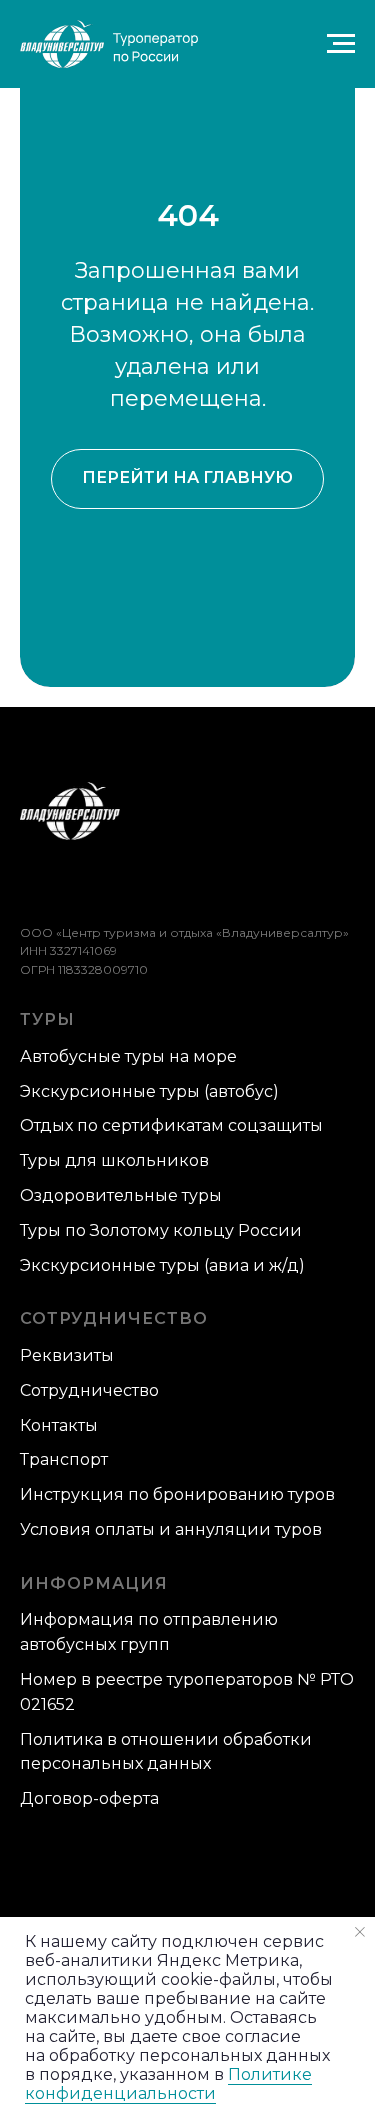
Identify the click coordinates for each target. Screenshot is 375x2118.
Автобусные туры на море (128, 1056)
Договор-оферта (89, 1798)
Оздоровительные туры (121, 1195)
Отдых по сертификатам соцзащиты (171, 1125)
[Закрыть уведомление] (360, 1932)
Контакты (59, 1425)
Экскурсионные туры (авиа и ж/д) (162, 1265)
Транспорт (64, 1459)
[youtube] (164, 886)
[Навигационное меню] (341, 44)
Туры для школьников (114, 1160)
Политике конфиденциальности (168, 2084)
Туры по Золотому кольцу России (161, 1230)
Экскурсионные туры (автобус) (149, 1091)
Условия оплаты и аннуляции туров (171, 1529)
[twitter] (65, 886)
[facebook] (32, 886)
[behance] (98, 886)
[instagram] (131, 886)
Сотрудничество (89, 1390)
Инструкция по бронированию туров (177, 1494)
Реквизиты (67, 1355)
